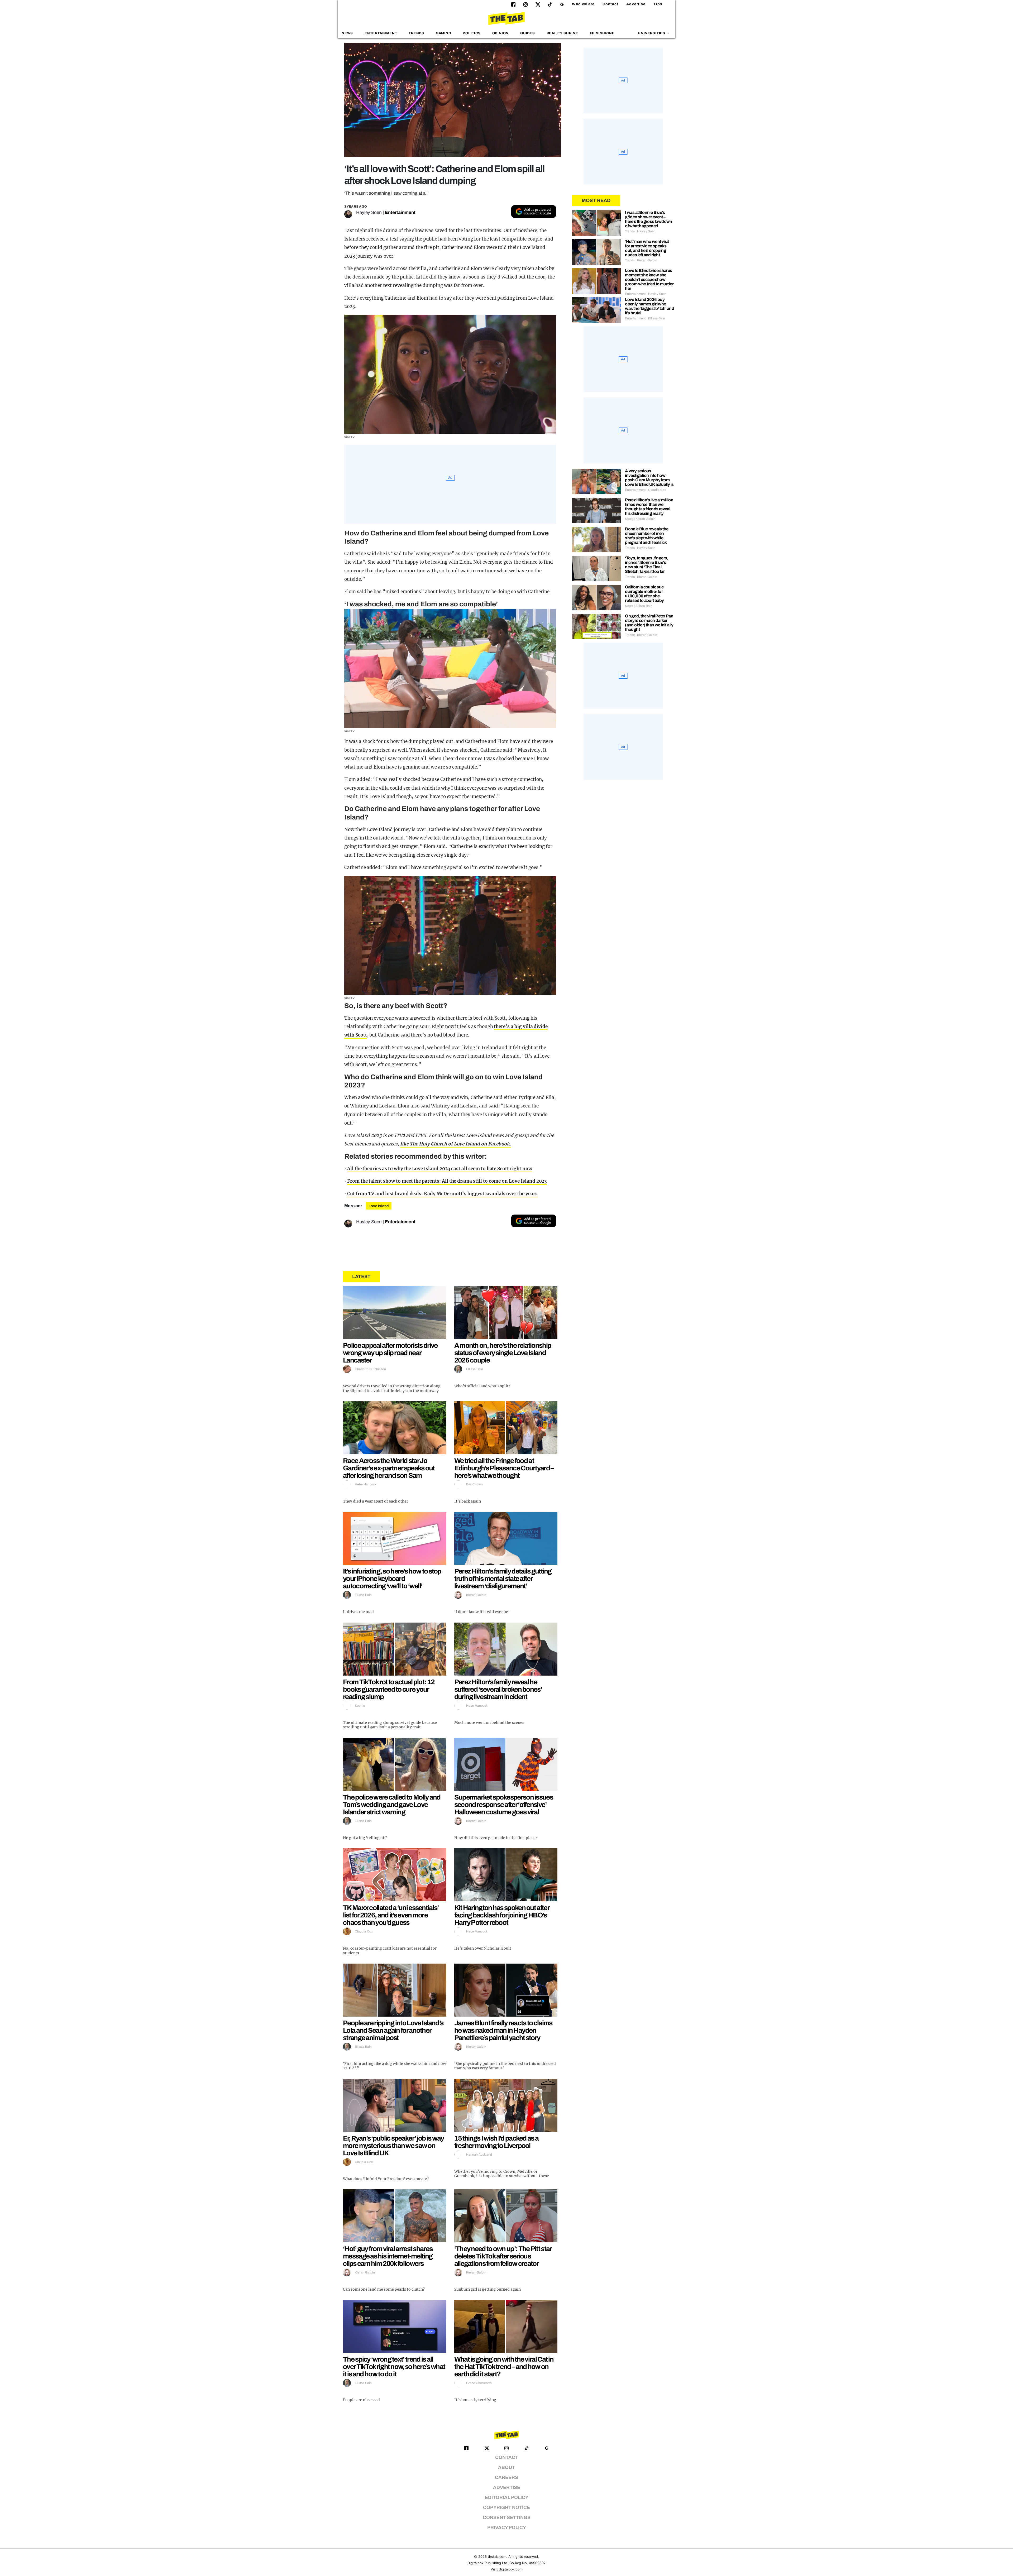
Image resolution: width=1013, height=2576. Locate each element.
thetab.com (497, 2557)
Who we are (583, 4)
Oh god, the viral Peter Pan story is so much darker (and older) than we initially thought (649, 623)
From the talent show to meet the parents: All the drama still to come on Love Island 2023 (447, 1181)
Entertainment (381, 33)
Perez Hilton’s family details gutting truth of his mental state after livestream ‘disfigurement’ (503, 1579)
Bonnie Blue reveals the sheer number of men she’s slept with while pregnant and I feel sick (647, 536)
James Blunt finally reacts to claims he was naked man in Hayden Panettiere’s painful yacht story (503, 2030)
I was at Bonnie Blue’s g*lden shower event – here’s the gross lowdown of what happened (649, 219)
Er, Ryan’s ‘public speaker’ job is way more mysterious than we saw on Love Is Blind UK (393, 2146)
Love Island (379, 1206)
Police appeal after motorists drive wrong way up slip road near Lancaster (390, 1353)
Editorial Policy (507, 2498)
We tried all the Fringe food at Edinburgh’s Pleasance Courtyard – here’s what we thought (504, 1468)
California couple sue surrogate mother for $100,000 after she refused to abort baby (644, 594)
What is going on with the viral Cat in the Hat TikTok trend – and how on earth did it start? (504, 2367)
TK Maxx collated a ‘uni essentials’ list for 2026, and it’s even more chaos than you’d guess (391, 1915)
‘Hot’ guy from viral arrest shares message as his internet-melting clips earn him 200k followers (388, 2256)
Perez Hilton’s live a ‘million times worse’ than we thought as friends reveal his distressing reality (649, 507)
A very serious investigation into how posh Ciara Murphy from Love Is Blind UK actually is (649, 478)
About (506, 2467)
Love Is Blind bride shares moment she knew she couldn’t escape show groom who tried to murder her (649, 279)
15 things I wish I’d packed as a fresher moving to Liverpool (496, 2142)
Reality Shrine (562, 33)
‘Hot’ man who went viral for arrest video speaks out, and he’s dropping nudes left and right (647, 248)
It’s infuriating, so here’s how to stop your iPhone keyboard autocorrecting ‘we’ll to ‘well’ (392, 1579)
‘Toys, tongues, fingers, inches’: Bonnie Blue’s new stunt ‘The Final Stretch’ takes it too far (647, 565)
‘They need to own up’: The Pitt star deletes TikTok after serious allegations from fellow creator (503, 2256)
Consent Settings (507, 2518)
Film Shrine (602, 33)
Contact (610, 4)
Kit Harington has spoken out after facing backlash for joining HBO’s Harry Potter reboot (502, 1915)
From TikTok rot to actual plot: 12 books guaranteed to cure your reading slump (389, 1689)
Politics (472, 33)
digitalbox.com (511, 2569)
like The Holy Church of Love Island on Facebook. (456, 1144)
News (347, 33)
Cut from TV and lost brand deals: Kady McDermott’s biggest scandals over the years (442, 1194)
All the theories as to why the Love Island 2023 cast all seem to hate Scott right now (440, 1169)
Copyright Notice (506, 2508)
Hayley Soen (369, 212)
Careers (506, 2477)
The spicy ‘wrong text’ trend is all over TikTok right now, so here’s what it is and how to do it (394, 2367)
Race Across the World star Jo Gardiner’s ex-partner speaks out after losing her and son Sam (389, 1468)
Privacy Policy (507, 2528)
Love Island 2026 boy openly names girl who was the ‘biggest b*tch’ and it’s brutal (649, 306)
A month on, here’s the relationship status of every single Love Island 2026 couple (503, 1353)
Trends (416, 33)
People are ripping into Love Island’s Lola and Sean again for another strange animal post (393, 2030)
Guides (528, 33)
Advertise (636, 4)
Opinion (501, 33)
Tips (658, 4)
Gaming (444, 33)
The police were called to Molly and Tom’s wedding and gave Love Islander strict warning (392, 1805)
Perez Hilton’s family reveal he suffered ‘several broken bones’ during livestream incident (498, 1689)
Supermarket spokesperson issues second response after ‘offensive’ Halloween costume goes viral (504, 1805)
